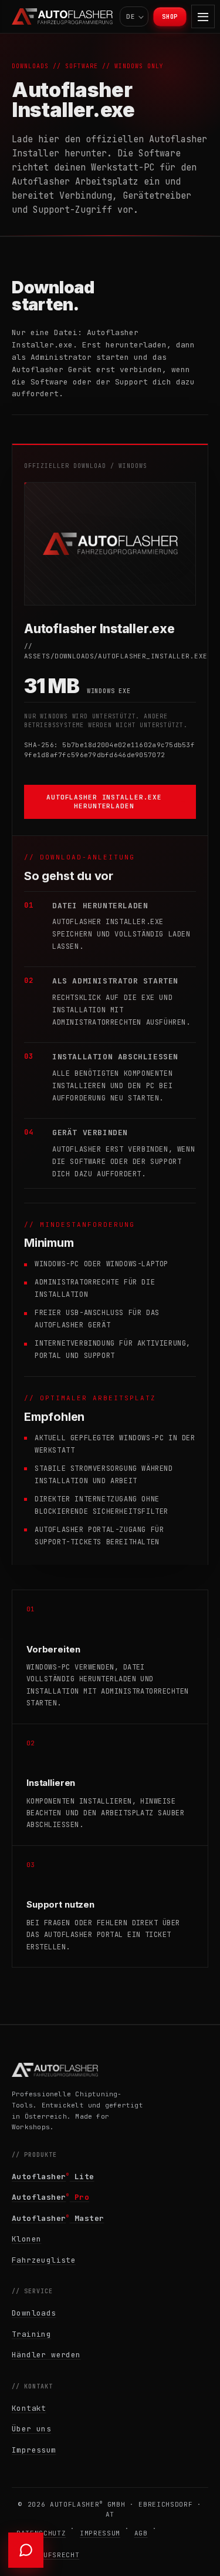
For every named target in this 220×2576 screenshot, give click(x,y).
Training (31, 2334)
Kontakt (29, 2408)
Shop (170, 17)
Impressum (34, 2450)
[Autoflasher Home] (62, 16)
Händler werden (46, 2355)
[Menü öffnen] (203, 16)
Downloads (34, 2313)
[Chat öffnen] (26, 2550)
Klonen (26, 2239)
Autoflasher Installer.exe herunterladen (104, 801)
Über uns (31, 2429)
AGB (141, 2533)
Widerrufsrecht (48, 2555)
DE (131, 16)
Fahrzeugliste (44, 2260)
